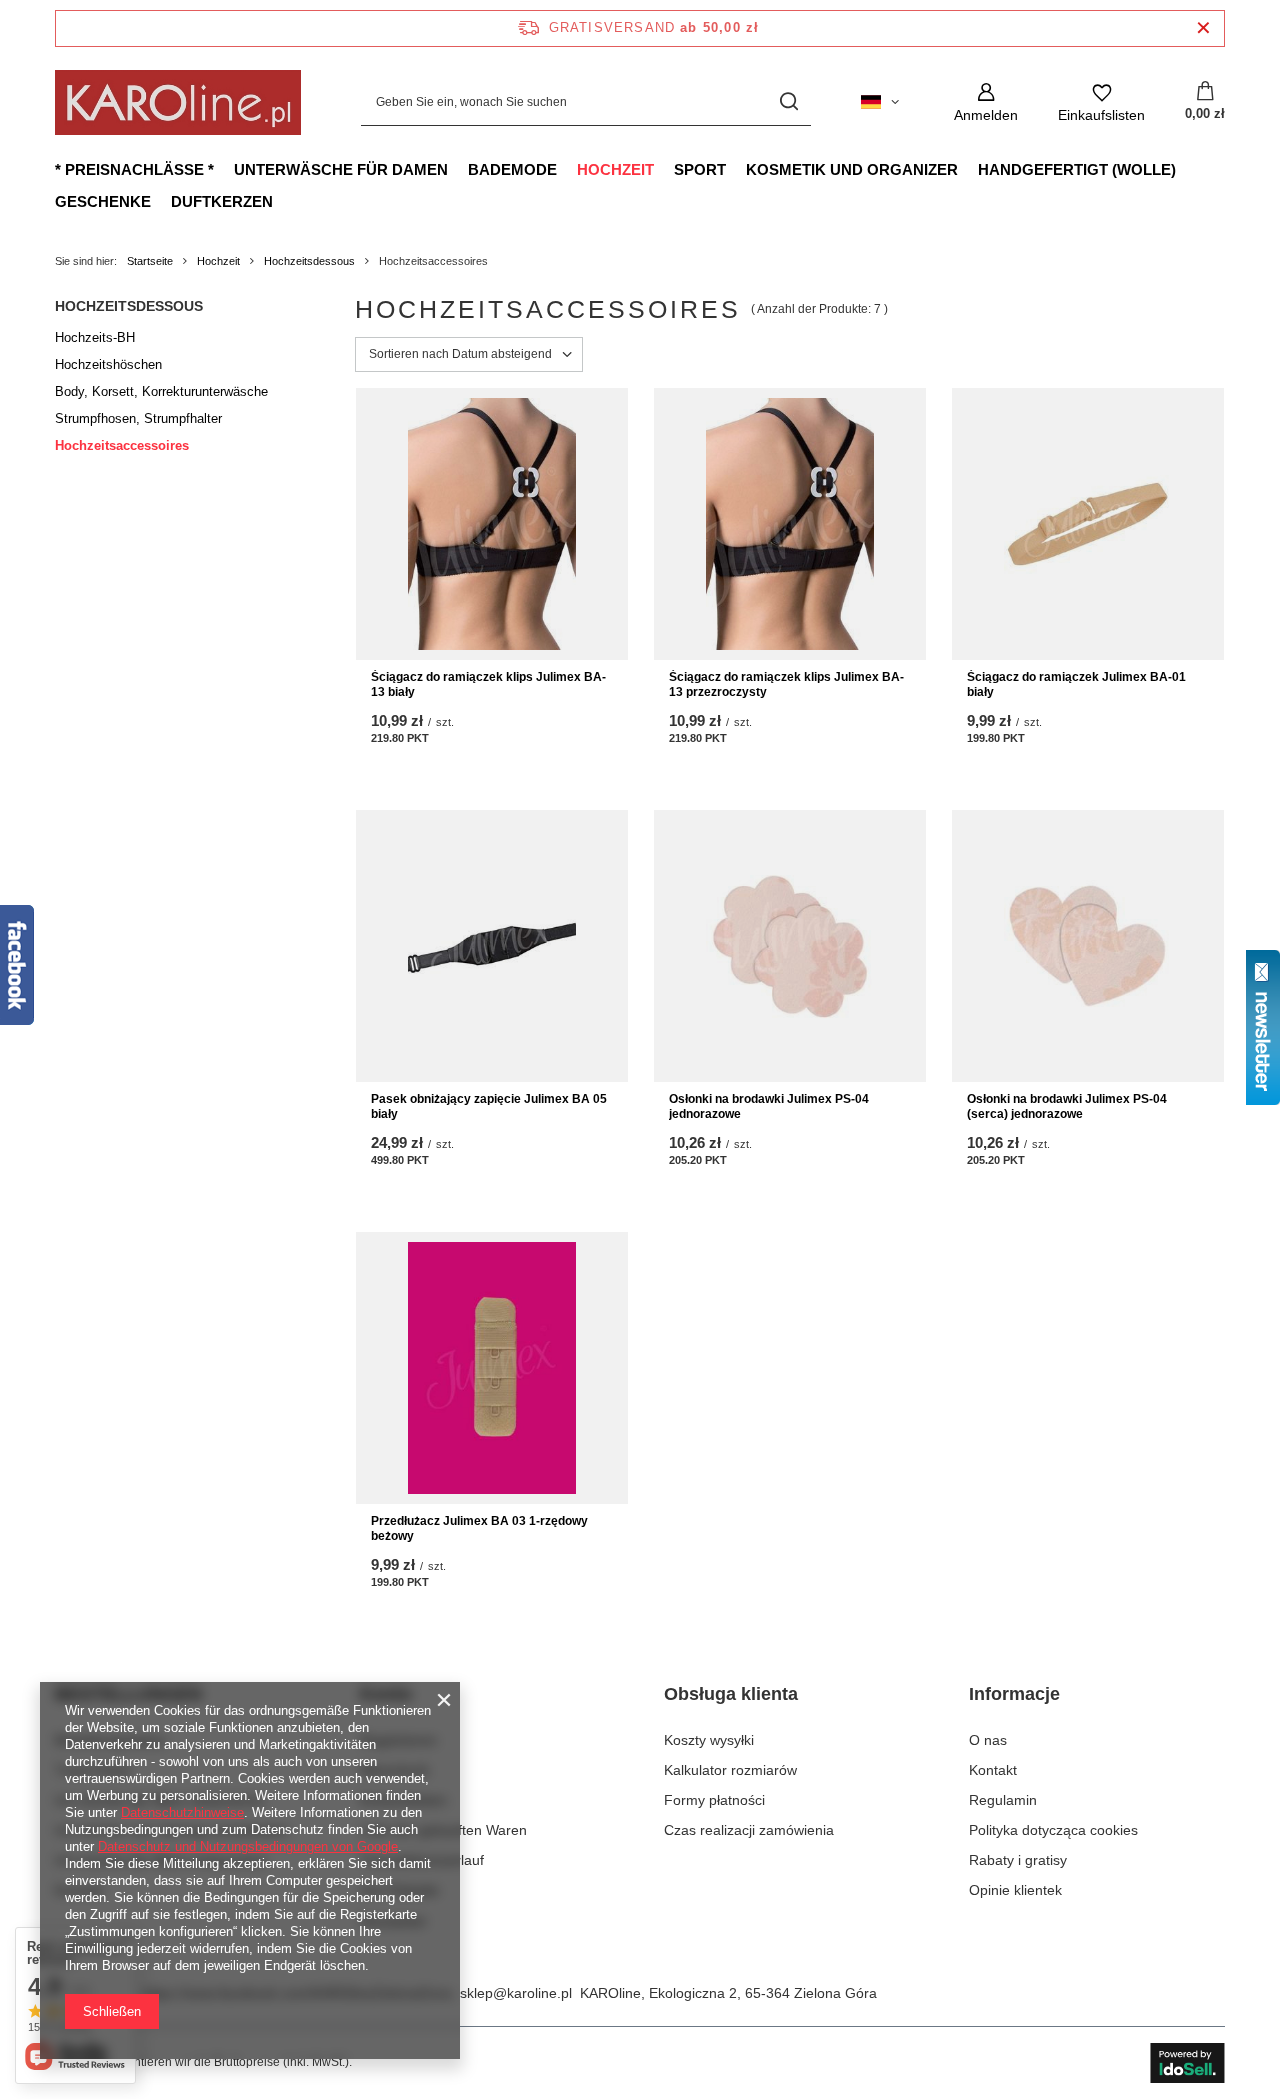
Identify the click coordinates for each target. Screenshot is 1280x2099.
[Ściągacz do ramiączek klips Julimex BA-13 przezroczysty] (790, 524)
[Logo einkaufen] (178, 102)
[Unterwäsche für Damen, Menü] (458, 169)
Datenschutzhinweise (182, 1812)
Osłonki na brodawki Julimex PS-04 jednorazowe (769, 1107)
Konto (386, 1694)
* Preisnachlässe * (134, 169)
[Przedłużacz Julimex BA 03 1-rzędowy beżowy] (492, 1368)
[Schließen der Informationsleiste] (1203, 28)
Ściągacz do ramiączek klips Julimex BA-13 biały (488, 685)
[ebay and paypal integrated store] (1187, 2063)
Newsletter (393, 1921)
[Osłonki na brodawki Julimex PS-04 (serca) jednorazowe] (1088, 946)
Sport (700, 169)
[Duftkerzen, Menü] (283, 201)
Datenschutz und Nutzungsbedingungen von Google (248, 1846)
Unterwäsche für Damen (341, 169)
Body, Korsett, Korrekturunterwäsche (161, 391)
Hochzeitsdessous (309, 261)
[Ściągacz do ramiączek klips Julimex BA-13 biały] (492, 524)
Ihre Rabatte (399, 1890)
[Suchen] (788, 102)
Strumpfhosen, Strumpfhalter (138, 418)
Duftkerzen (222, 201)
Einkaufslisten (403, 1800)
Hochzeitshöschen (108, 364)
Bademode (512, 169)
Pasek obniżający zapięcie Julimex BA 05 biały (489, 1107)
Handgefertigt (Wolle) (1077, 169)
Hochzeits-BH (95, 337)
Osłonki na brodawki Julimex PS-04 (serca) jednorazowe (1067, 1107)
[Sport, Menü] (736, 169)
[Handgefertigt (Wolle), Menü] (1186, 169)
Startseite (150, 261)
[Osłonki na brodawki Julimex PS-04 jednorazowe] (790, 946)
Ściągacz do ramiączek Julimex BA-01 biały (1076, 685)
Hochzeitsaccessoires (122, 445)
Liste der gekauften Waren (443, 1830)
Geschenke (103, 201)
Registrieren (398, 1740)
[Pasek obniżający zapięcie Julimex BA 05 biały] (492, 946)
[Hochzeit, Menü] (664, 169)
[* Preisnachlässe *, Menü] (224, 169)
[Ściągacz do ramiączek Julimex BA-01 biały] (1088, 524)
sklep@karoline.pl (516, 1993)
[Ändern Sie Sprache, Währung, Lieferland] (880, 102)
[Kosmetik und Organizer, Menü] (968, 169)
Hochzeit (615, 169)
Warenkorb (394, 1770)
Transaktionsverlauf (422, 1860)
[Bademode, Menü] (567, 169)
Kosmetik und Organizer (852, 169)
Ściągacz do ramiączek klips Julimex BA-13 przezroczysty (786, 685)
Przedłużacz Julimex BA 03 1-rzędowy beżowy (479, 1529)
